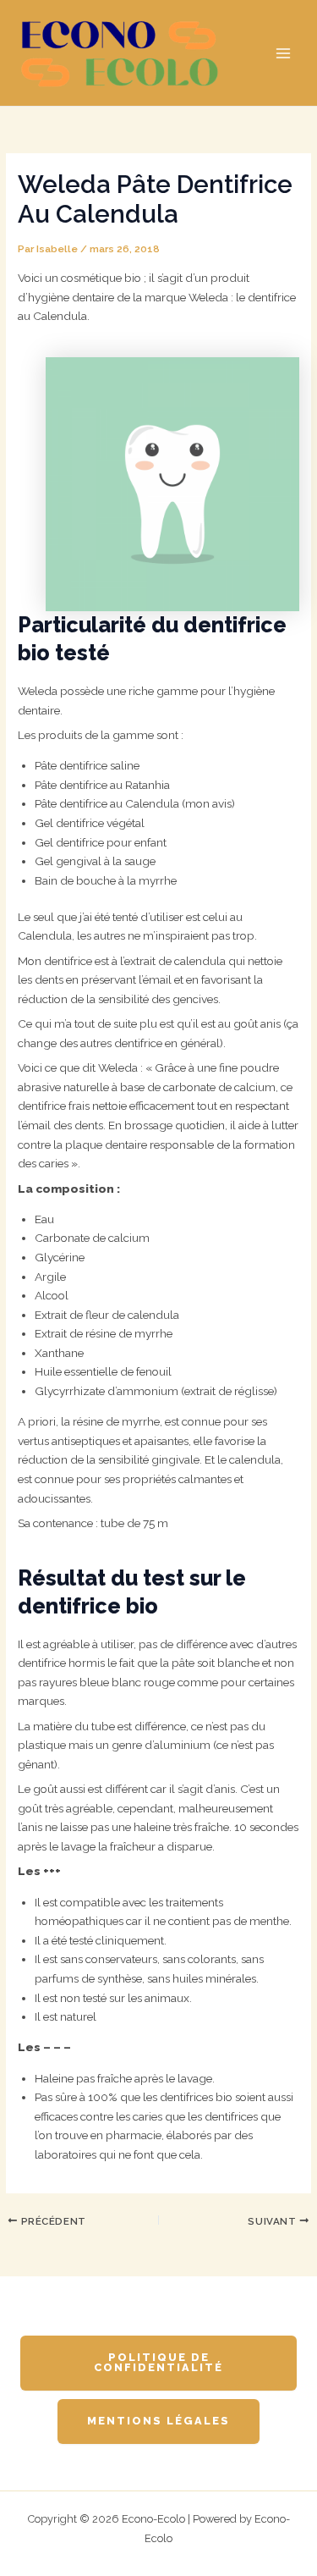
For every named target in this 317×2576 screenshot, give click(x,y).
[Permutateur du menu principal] (284, 53)
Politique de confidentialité (158, 2363)
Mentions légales (158, 2421)
